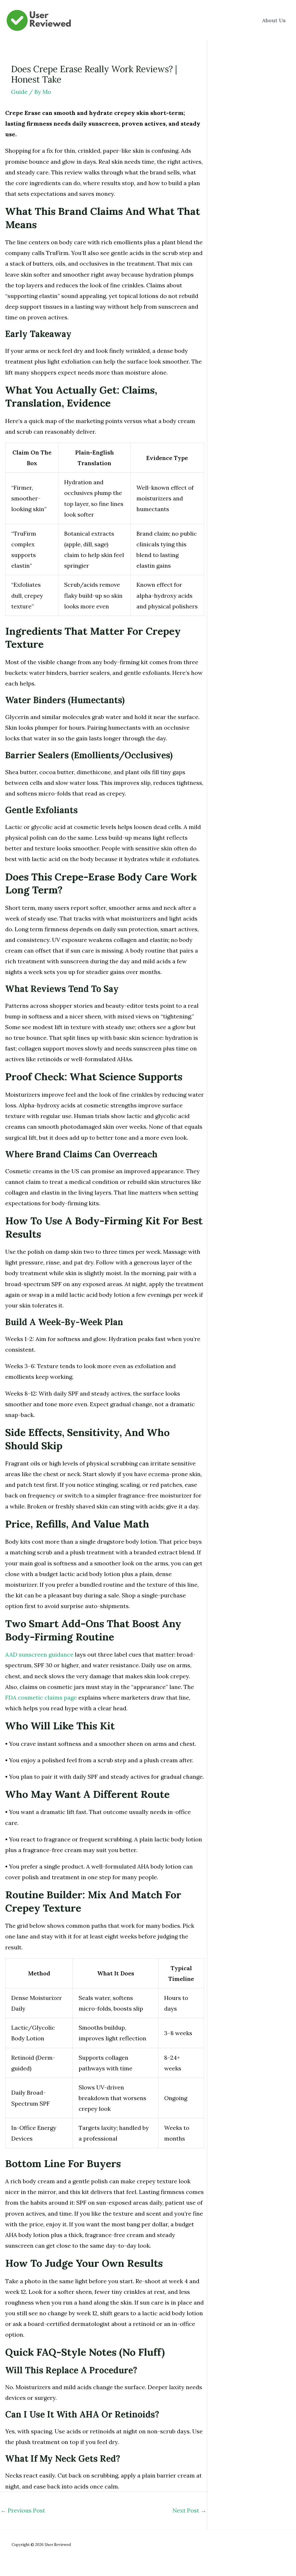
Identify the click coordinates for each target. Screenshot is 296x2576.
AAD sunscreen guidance (39, 1654)
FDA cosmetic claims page (41, 1697)
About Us (274, 20)
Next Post (189, 2510)
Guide (19, 92)
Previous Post (23, 2510)
